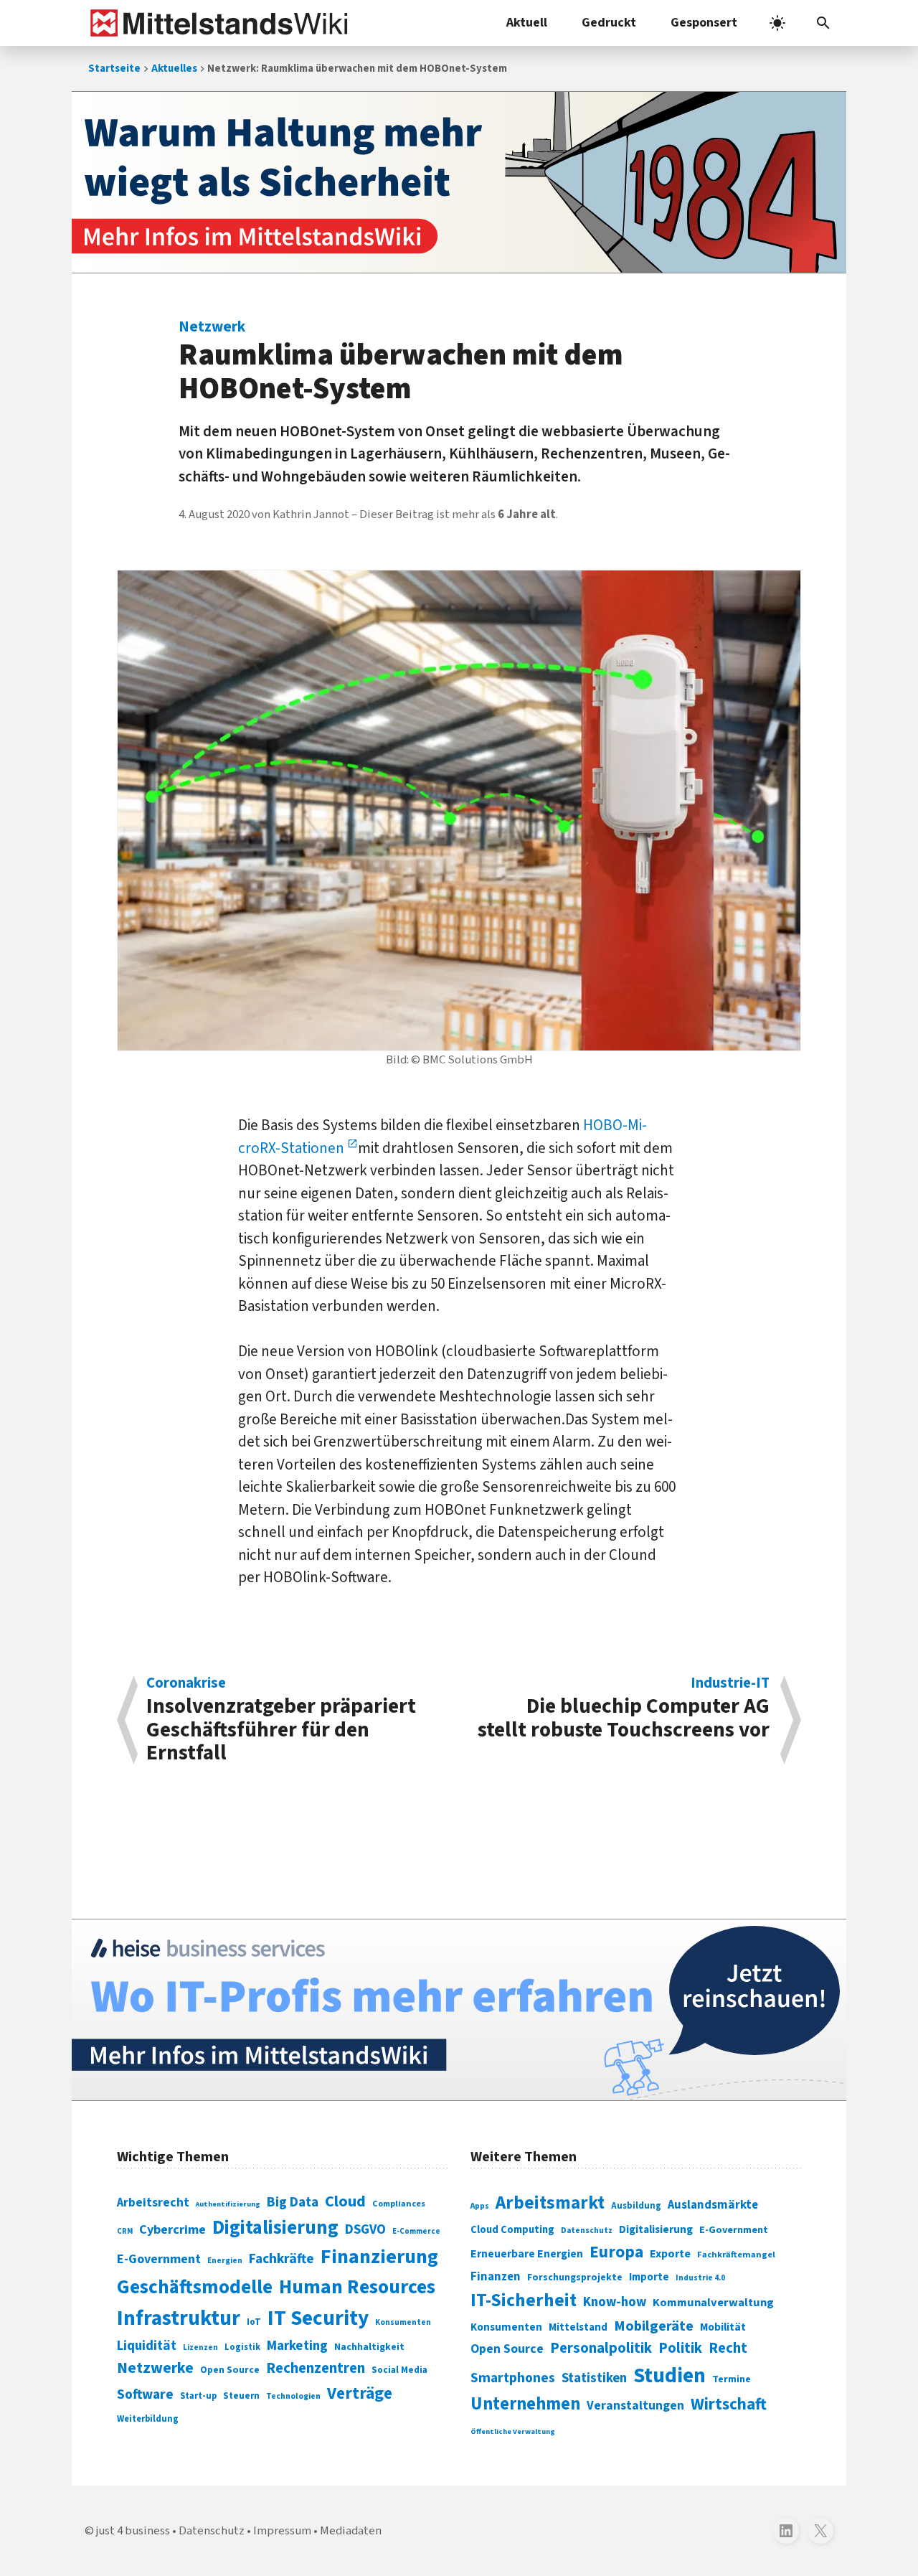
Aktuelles (174, 69)
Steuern (241, 2396)
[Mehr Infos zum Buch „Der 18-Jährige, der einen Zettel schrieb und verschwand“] (459, 182)
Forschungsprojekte (575, 2277)
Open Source (230, 2370)
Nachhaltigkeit (369, 2347)
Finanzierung (379, 2257)
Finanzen (496, 2277)
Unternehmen (525, 2404)
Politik (680, 2348)
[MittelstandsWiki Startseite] (216, 23)
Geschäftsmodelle (195, 2287)
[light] (777, 23)
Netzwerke (155, 2368)
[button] (823, 23)
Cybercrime (172, 2229)
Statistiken (594, 2378)
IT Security (318, 2318)
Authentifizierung (228, 2204)
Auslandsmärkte (713, 2205)
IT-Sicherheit (524, 2300)
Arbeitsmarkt (550, 2203)
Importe (649, 2277)
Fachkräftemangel (736, 2255)
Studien (669, 2376)
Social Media (399, 2370)
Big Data (293, 2202)
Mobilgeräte (654, 2326)
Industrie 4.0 (700, 2277)
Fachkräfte (281, 2259)
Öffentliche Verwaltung (513, 2431)
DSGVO (365, 2230)
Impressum (282, 2531)
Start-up (198, 2396)
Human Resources (357, 2287)
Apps (480, 2206)
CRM (125, 2231)
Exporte (670, 2254)
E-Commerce (416, 2231)
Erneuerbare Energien (527, 2254)
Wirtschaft (729, 2404)
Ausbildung (636, 2206)
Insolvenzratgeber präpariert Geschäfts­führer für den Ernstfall (281, 1720)
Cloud (345, 2201)
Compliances (399, 2204)
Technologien (293, 2396)
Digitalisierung (275, 2228)
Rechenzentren (316, 2368)
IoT (254, 2322)
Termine (732, 2379)
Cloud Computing (512, 2230)
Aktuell (527, 23)
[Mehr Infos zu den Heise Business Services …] (459, 2010)
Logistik (242, 2347)
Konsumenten (403, 2322)
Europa (616, 2252)
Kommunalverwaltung (713, 2303)
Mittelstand (578, 2327)
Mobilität (723, 2327)
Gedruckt (609, 23)
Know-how (615, 2302)
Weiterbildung (148, 2419)
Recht (728, 2348)
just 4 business (133, 2531)
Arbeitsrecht (153, 2203)
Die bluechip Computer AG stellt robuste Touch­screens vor (624, 1710)
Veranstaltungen (635, 2406)
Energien (225, 2261)
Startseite (114, 69)
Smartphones (513, 2378)
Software (145, 2394)
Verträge (360, 2393)
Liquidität (147, 2346)
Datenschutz (587, 2231)
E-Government (159, 2259)
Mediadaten (351, 2531)
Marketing (297, 2346)
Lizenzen (200, 2347)
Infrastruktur (179, 2318)
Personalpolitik (601, 2348)
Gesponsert (704, 23)
